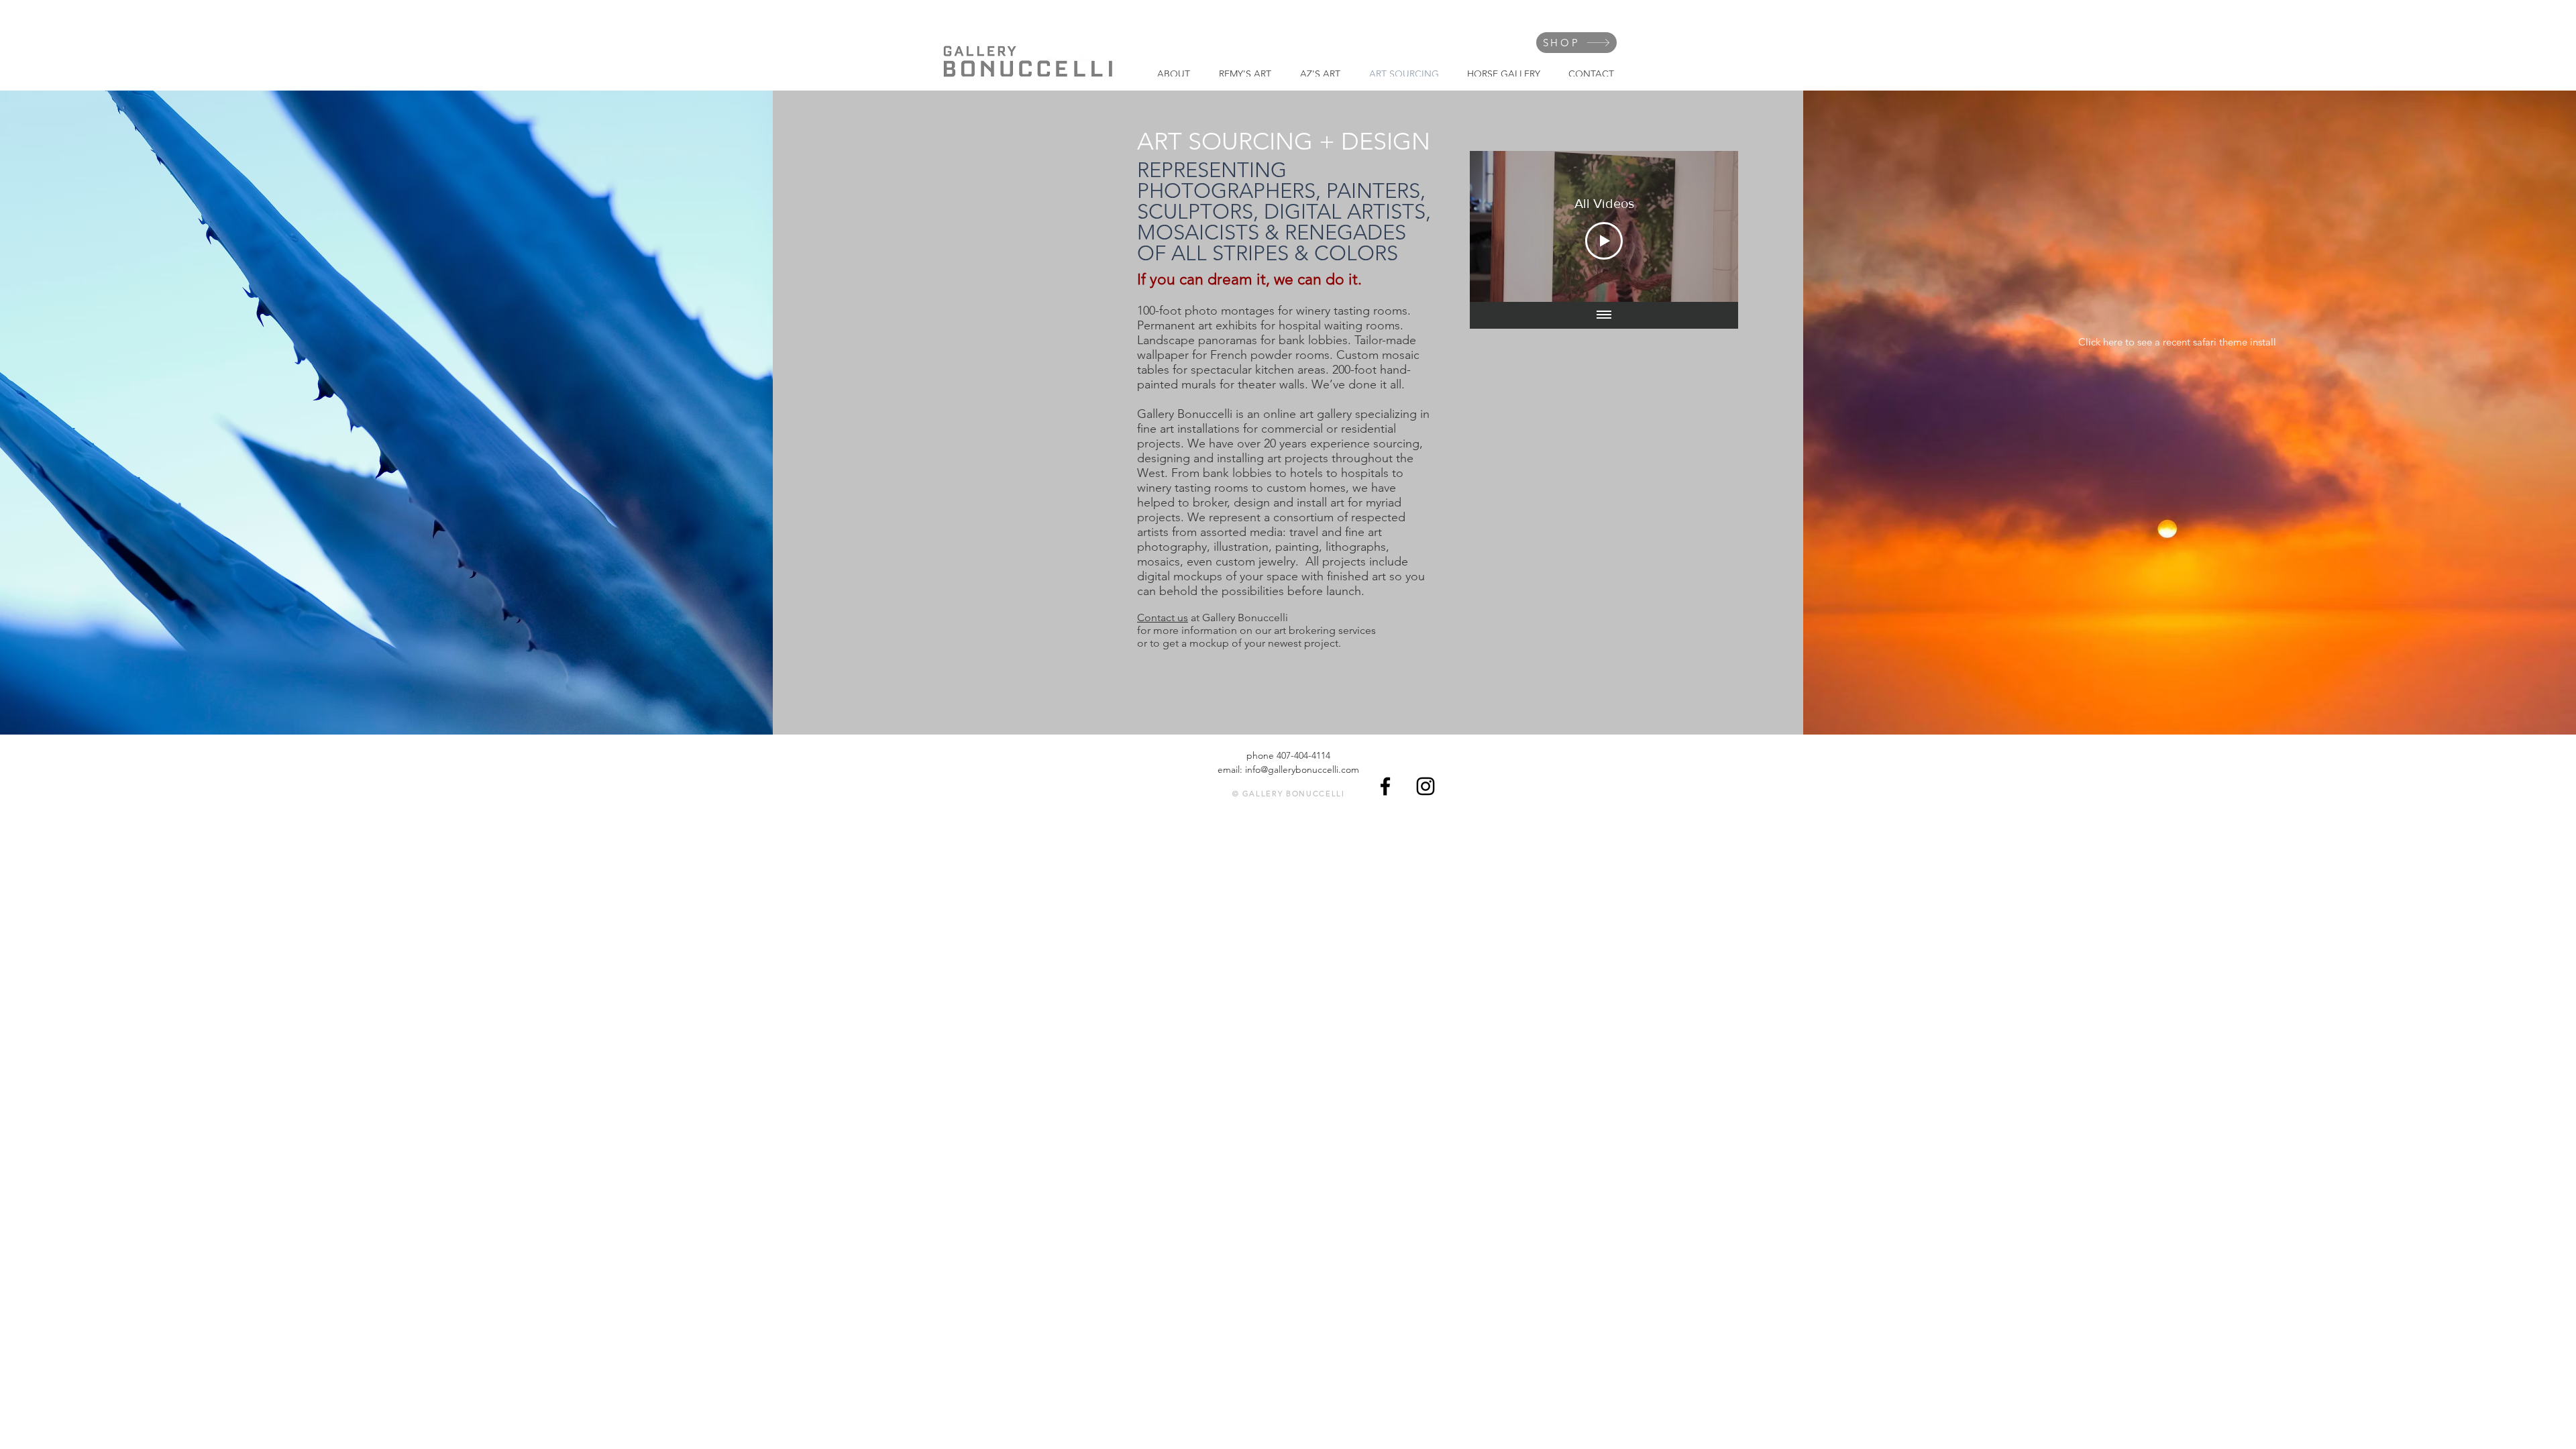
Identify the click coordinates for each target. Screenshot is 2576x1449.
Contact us (1163, 618)
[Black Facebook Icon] (1385, 786)
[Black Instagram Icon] (1426, 786)
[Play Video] (1604, 241)
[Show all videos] (1604, 315)
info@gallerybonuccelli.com (1302, 769)
